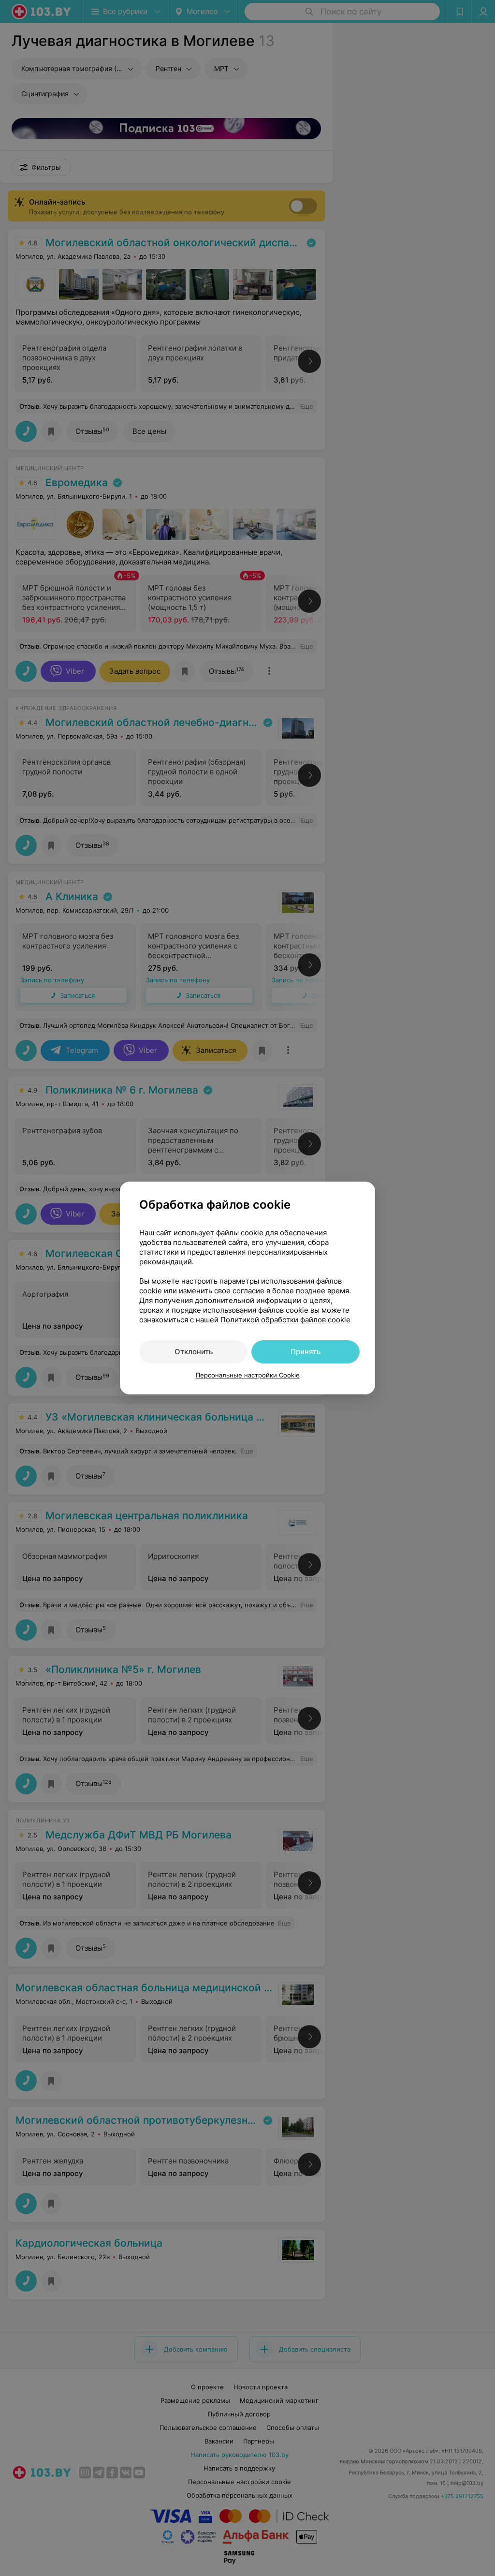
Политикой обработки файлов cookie (285, 1320)
